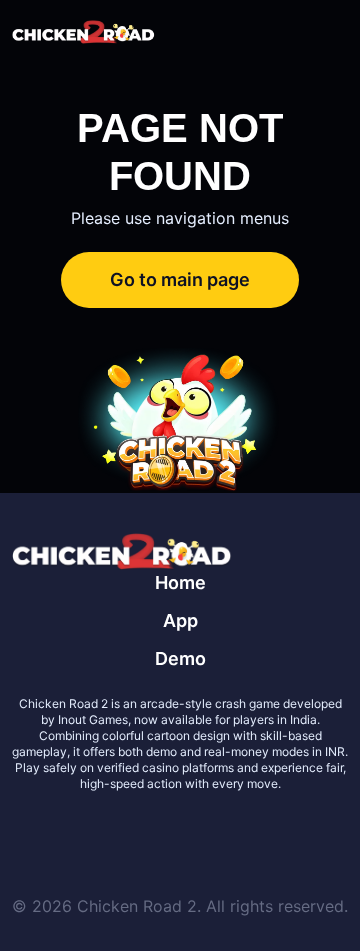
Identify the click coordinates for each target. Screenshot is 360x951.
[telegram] (204, 832)
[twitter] (108, 832)
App (180, 620)
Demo (180, 658)
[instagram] (252, 832)
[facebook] (156, 832)
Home (180, 582)
